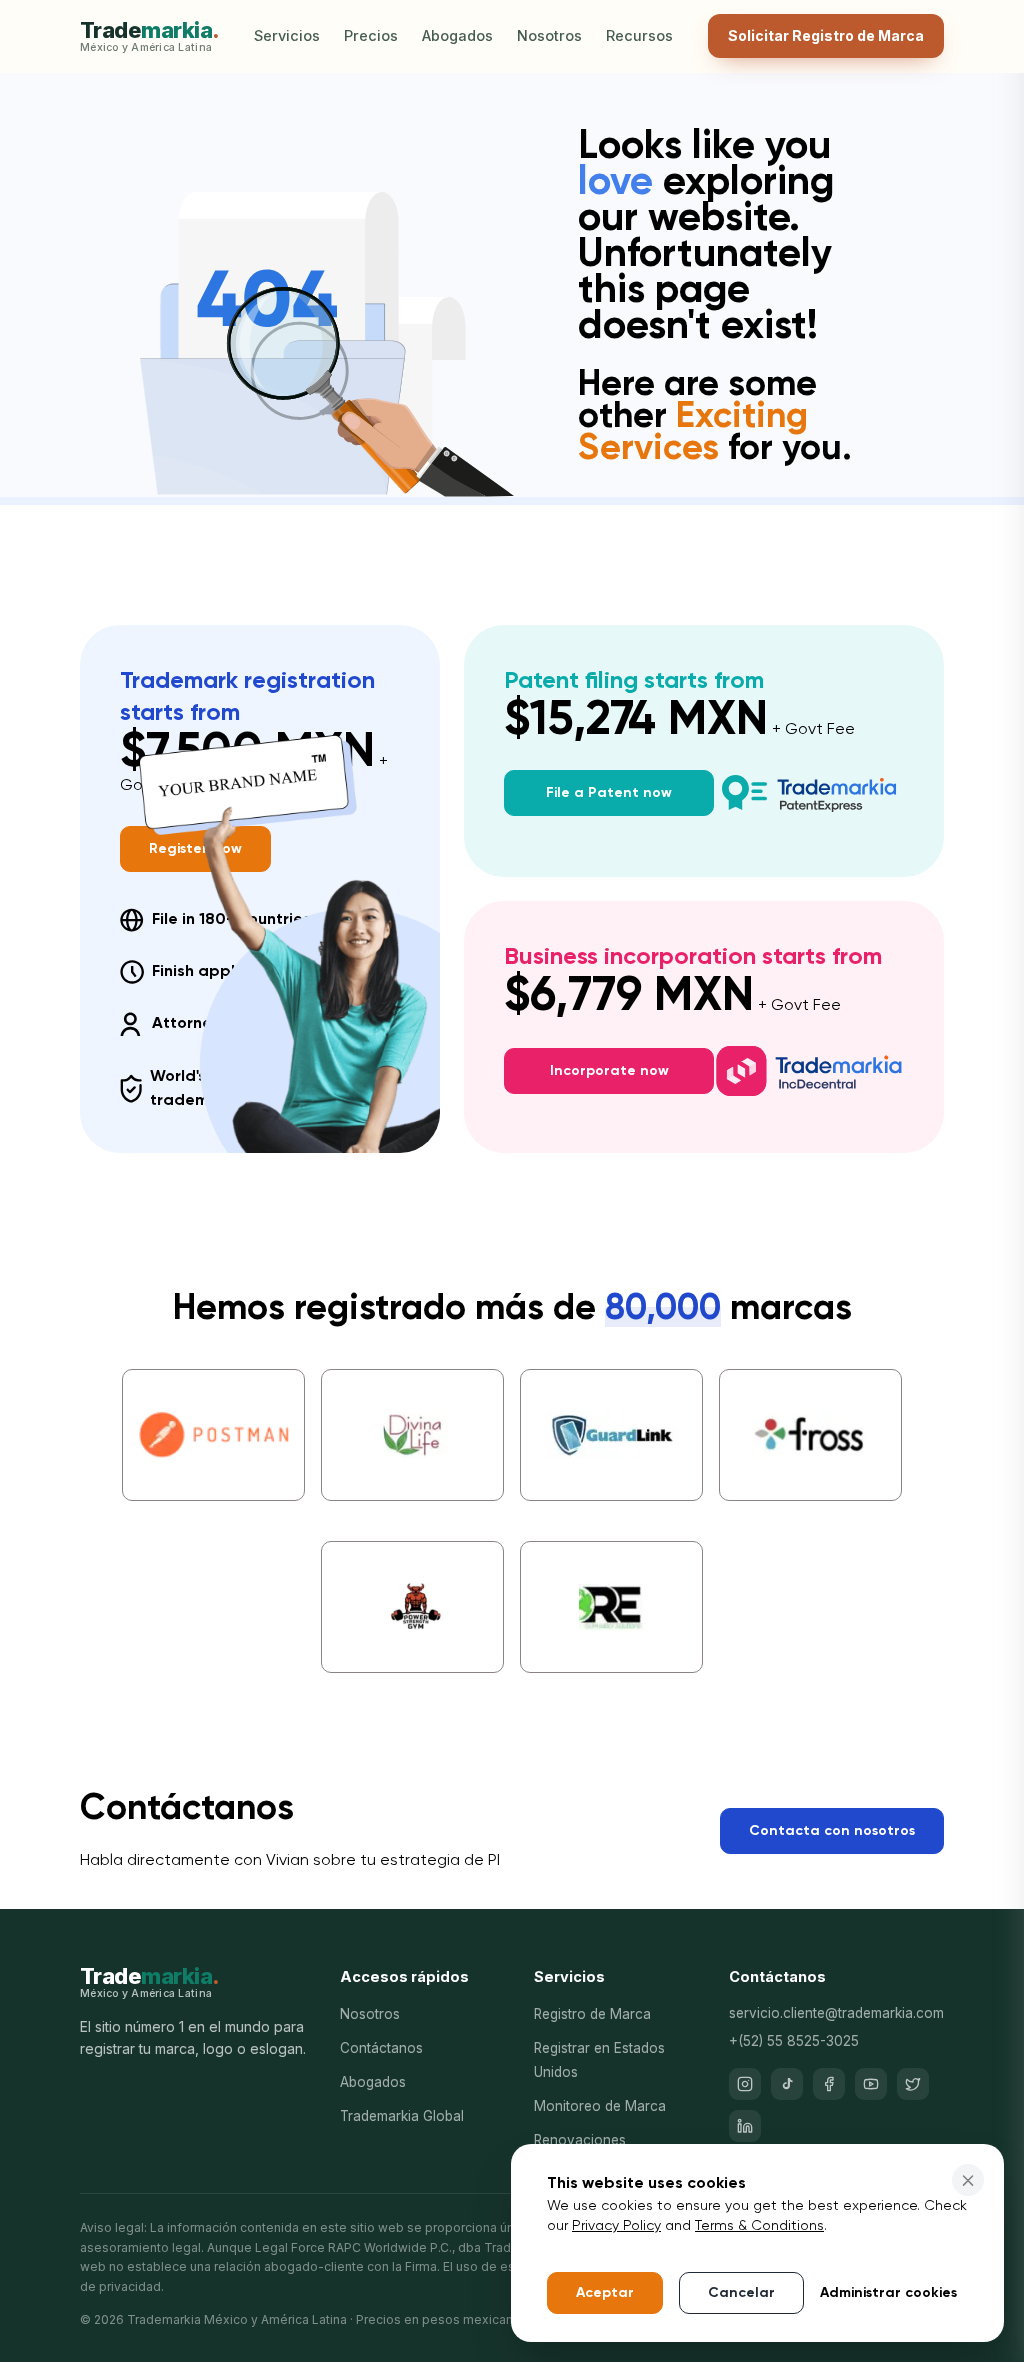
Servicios (287, 35)
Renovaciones (580, 2140)
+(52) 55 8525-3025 (794, 2041)
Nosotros (549, 35)
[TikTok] (787, 2084)
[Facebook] (829, 2084)
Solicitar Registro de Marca (826, 35)
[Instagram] (745, 2084)
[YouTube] (871, 2084)
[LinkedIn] (745, 2126)
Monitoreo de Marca (600, 2106)
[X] (913, 2084)
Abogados (457, 35)
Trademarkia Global (402, 2116)
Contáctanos (381, 2048)
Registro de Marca (592, 2014)
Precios (371, 35)
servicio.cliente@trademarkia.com (836, 2013)
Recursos (639, 35)
